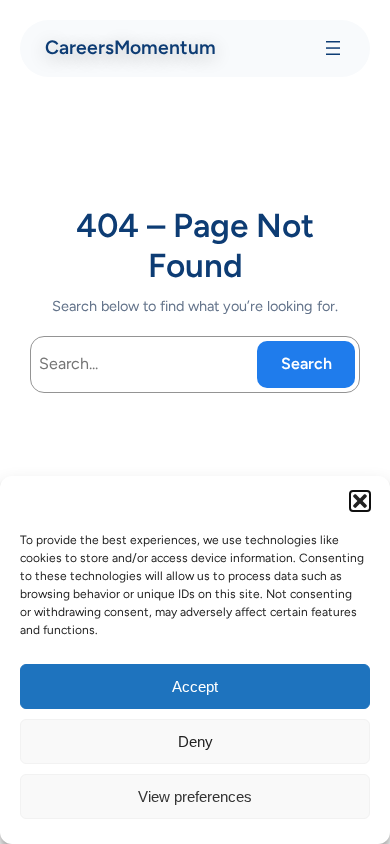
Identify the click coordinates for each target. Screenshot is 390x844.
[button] (360, 501)
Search (306, 363)
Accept (195, 686)
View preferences (195, 796)
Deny (195, 741)
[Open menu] (333, 48)
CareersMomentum (130, 47)
